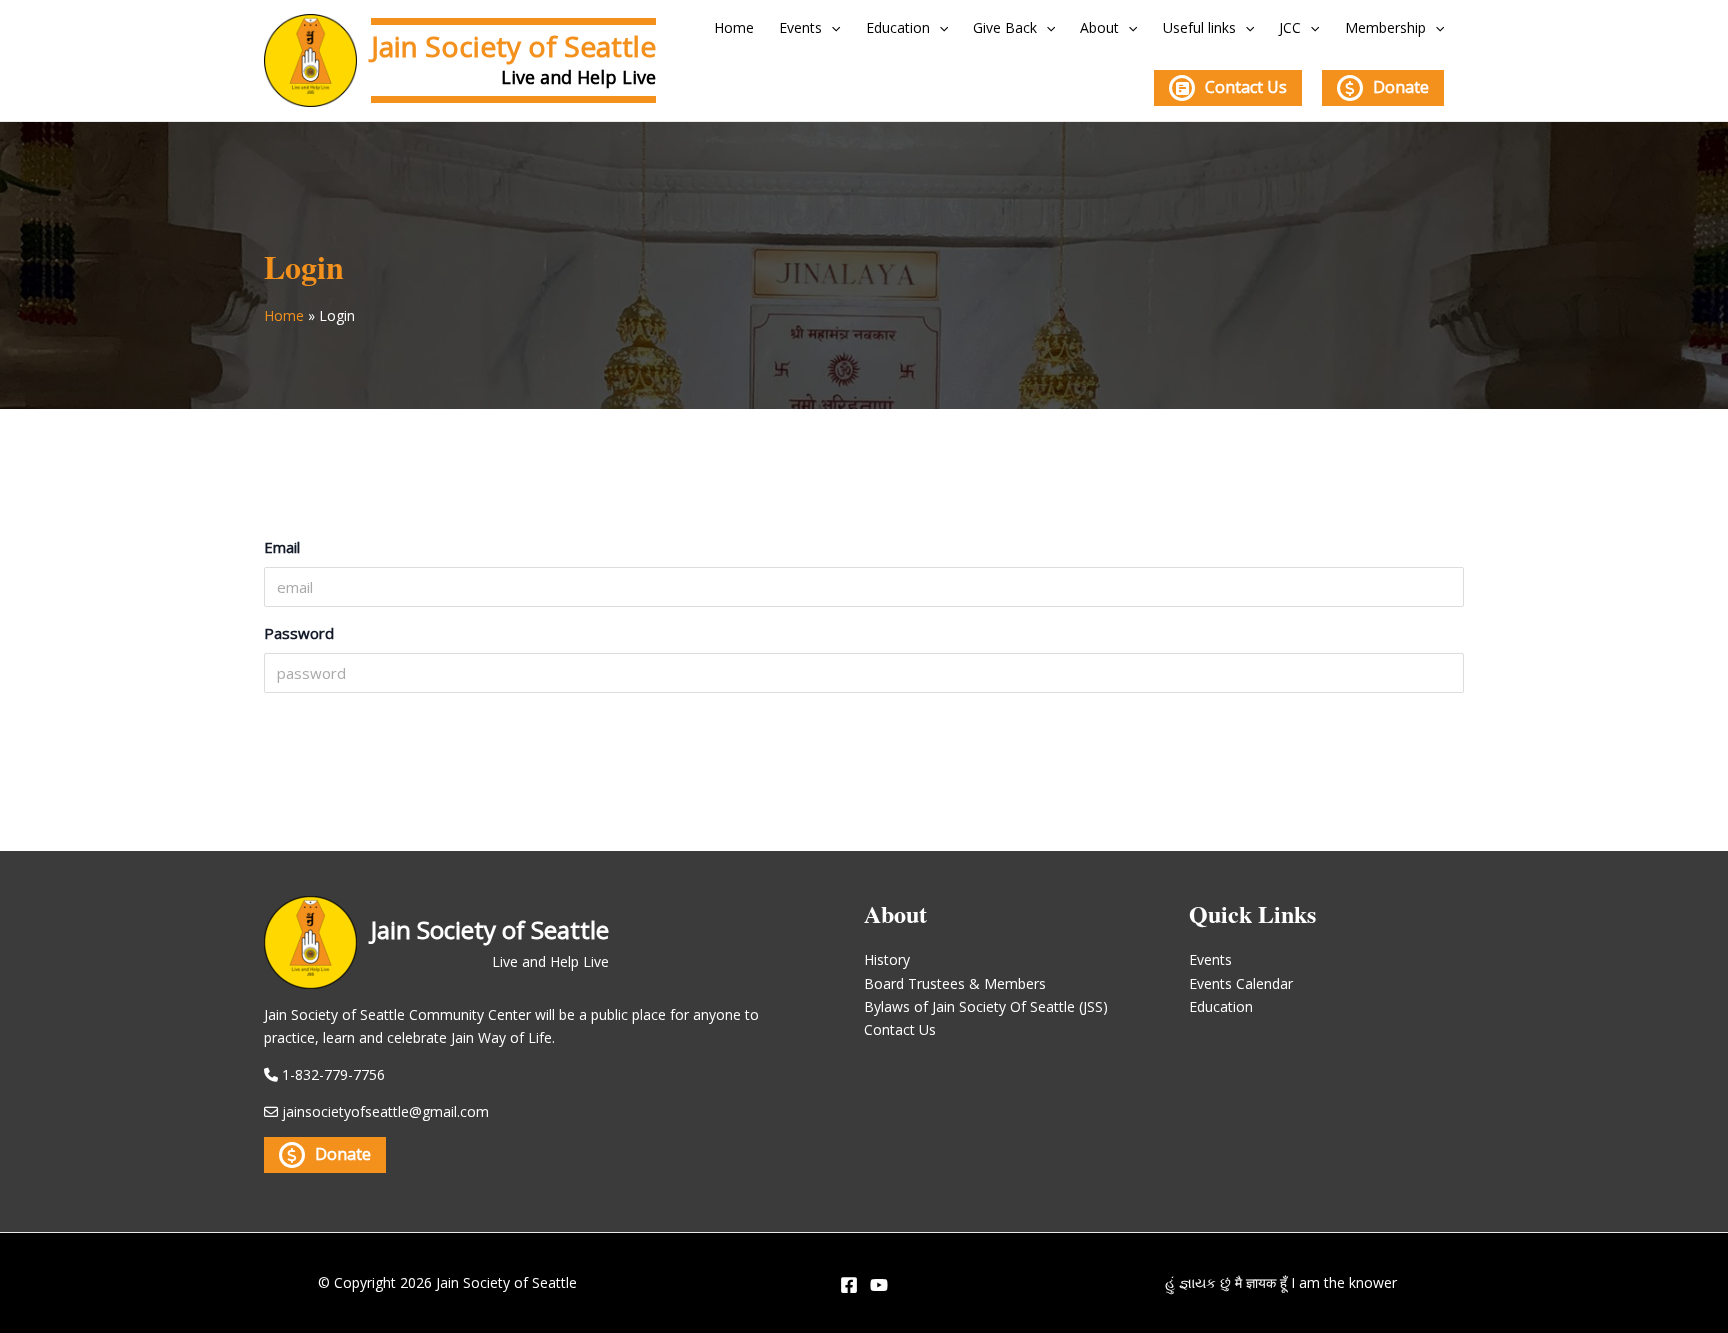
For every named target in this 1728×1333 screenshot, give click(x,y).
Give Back (1005, 27)
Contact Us (1246, 87)
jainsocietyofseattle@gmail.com (385, 1111)
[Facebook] (849, 1285)
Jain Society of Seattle (513, 46)
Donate (1401, 87)
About (1099, 27)
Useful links (1199, 27)
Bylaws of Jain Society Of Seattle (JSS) (986, 1006)
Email (282, 547)
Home (734, 27)
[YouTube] (879, 1285)
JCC (1290, 27)
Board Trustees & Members (955, 983)
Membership (1385, 27)
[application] (831, 27)
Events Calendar (1241, 983)
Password (299, 633)
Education (898, 27)
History (887, 959)
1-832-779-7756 (333, 1074)
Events (800, 27)
